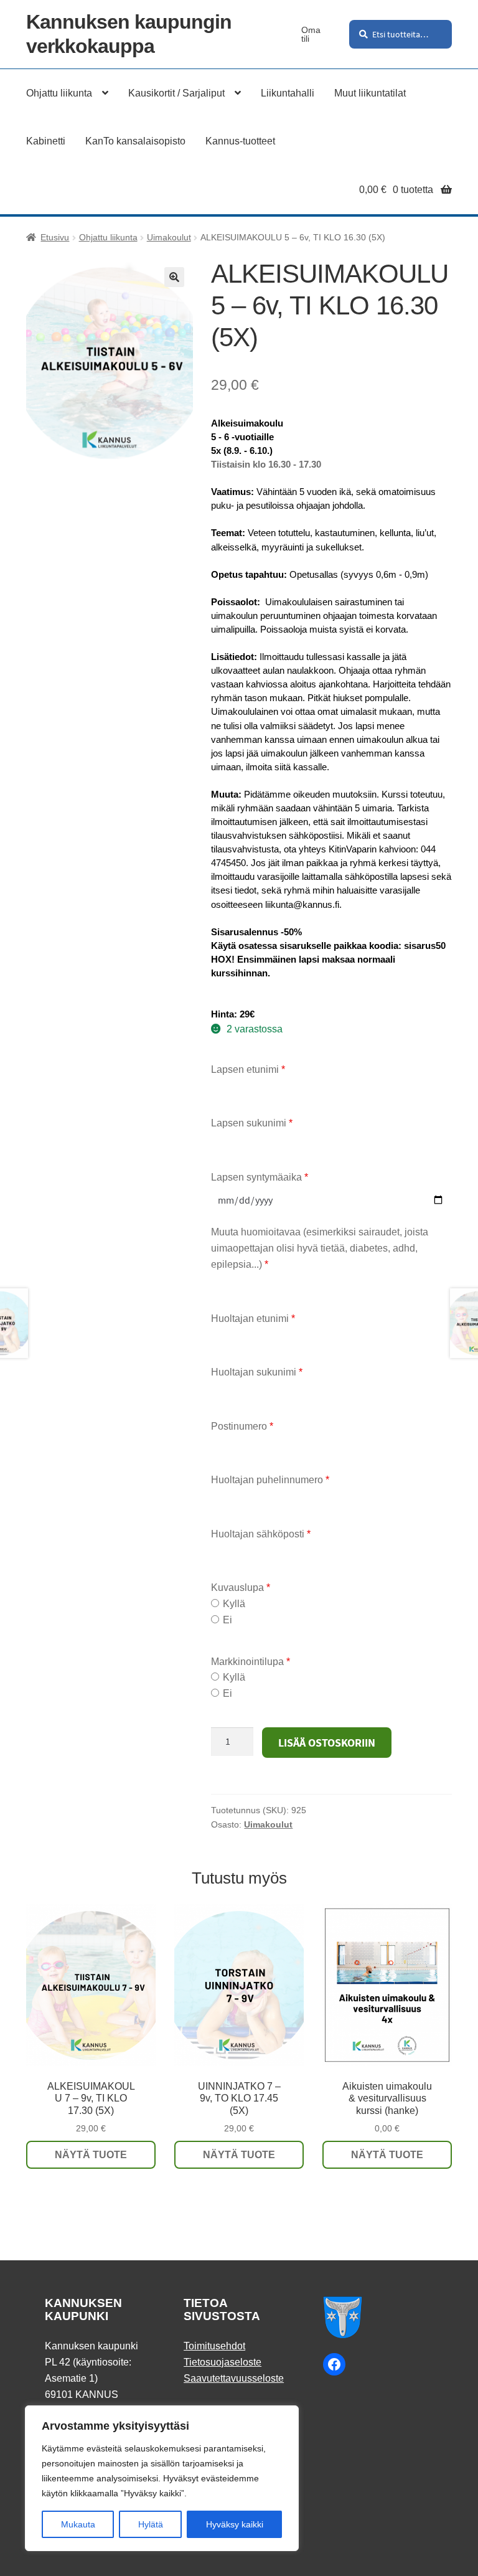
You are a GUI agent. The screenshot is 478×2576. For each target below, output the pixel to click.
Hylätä (151, 2524)
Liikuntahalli (288, 93)
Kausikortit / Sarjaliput (176, 93)
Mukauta (78, 2524)
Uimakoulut (169, 237)
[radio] (215, 1603)
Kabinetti (46, 141)
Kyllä (234, 1604)
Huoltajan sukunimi (257, 1372)
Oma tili (311, 34)
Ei (227, 1620)
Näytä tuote (91, 2155)
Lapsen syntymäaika (260, 1177)
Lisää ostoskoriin (327, 1743)
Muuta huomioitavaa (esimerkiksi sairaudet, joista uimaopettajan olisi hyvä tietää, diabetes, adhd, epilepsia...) (320, 1248)
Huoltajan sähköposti (261, 1534)
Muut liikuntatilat (370, 93)
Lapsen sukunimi (252, 1123)
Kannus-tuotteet (240, 141)
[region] (162, 2478)
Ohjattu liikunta (59, 93)
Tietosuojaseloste (223, 2362)
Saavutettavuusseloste (234, 2378)
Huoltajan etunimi (253, 1319)
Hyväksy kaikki (235, 2524)
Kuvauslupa (241, 1588)
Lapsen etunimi (248, 1069)
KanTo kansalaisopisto (135, 141)
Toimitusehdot (214, 2346)
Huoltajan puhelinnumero (270, 1480)
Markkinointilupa (251, 1662)
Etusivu (55, 237)
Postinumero (242, 1426)
